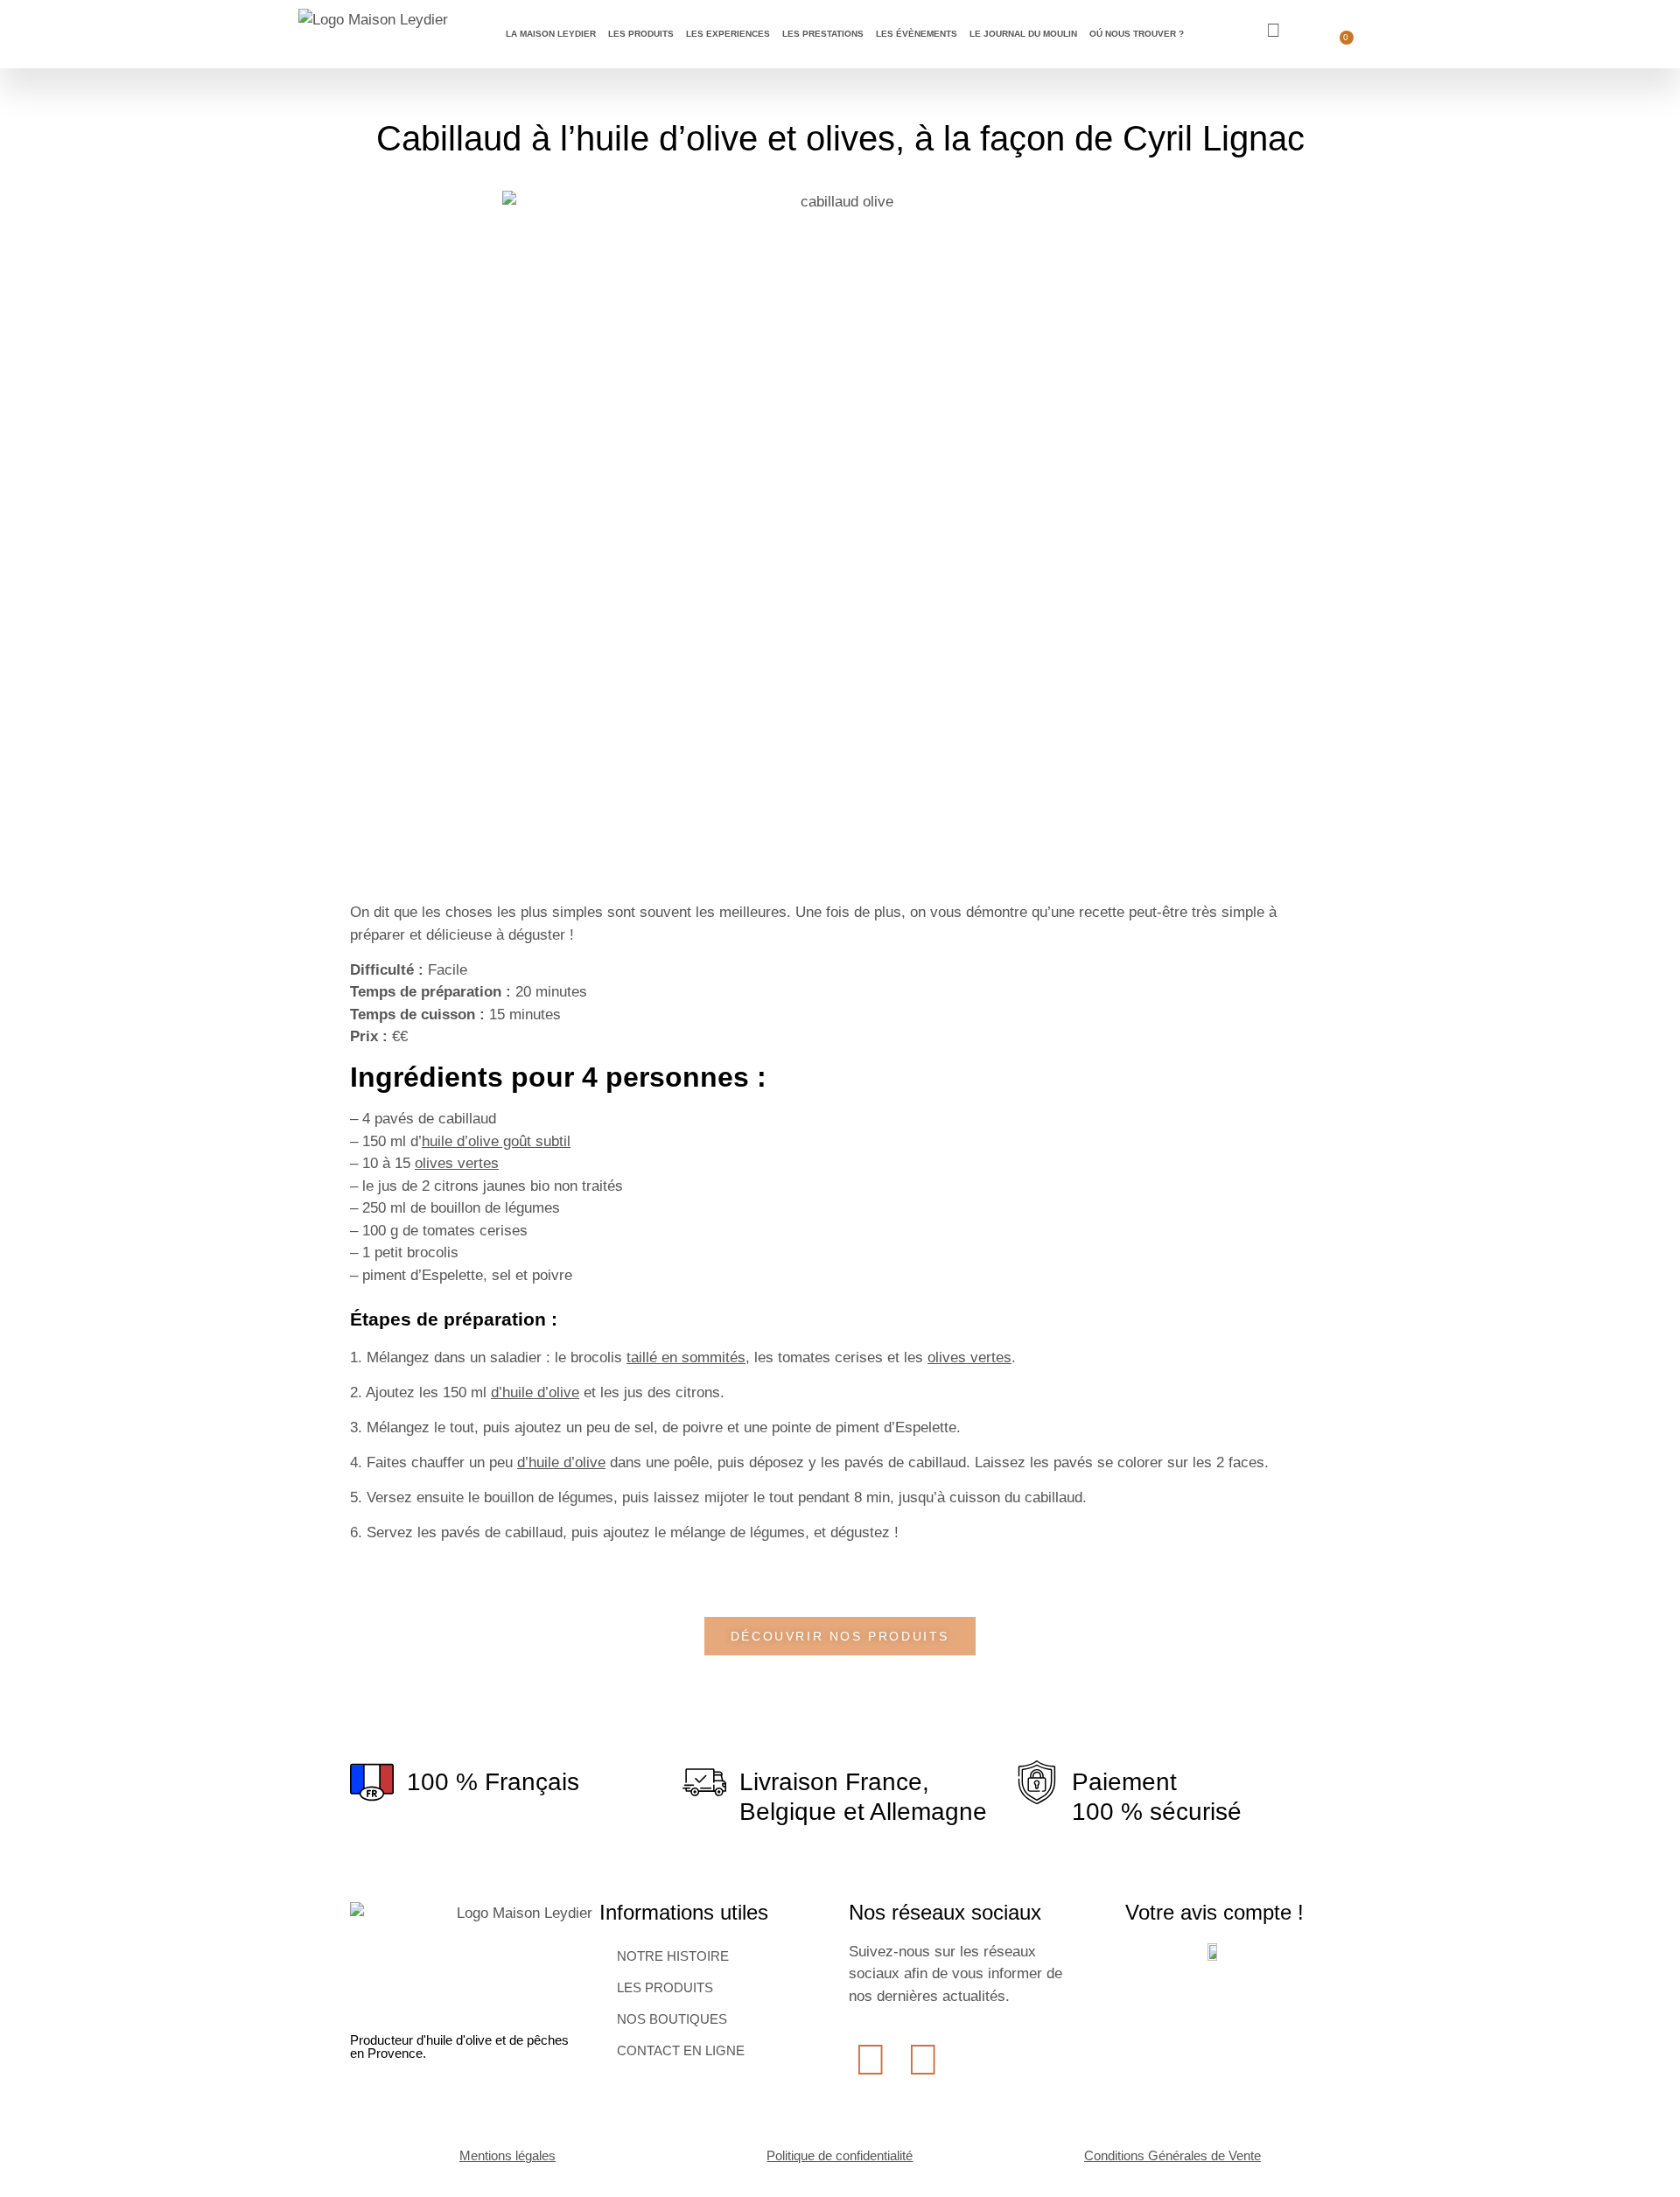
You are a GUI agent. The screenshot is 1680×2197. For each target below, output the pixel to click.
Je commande (1568, 30)
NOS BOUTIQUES (672, 2019)
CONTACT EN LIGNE (681, 2050)
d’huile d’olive (535, 1392)
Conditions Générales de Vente (1172, 2155)
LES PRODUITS (665, 1987)
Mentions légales (507, 2155)
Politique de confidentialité (840, 2155)
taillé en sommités (686, 1357)
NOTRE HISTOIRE (673, 1956)
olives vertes (457, 1163)
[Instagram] (923, 2060)
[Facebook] (871, 2060)
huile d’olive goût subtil (496, 1141)
